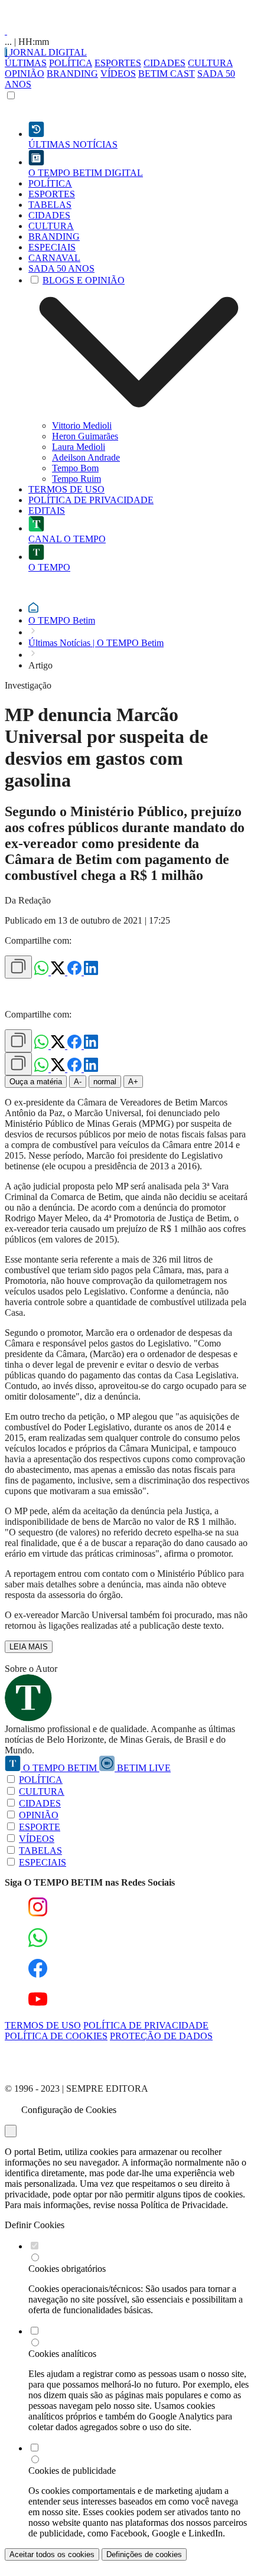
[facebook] (76, 972)
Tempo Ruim (76, 479)
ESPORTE (40, 1827)
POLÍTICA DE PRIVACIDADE (146, 2025)
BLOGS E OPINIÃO (84, 280)
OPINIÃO (25, 74)
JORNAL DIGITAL (47, 52)
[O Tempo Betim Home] (6, 31)
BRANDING (72, 74)
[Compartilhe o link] (18, 967)
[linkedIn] (91, 972)
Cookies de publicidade (72, 2471)
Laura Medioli (79, 447)
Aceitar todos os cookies (52, 2554)
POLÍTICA (71, 63)
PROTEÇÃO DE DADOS (161, 2036)
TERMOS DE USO (43, 2025)
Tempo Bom (75, 468)
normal (105, 1082)
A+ (133, 1082)
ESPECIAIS (43, 1862)
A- (78, 1082)
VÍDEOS (118, 74)
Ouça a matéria (36, 1082)
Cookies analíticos (62, 2354)
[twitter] (59, 972)
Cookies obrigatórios (67, 2269)
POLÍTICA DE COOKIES (56, 2036)
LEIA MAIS (29, 1647)
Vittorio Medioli (82, 425)
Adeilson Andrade (86, 457)
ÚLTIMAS (26, 63)
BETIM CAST (167, 74)
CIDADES (165, 63)
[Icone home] (33, 610)
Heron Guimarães (85, 436)
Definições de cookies (144, 2554)
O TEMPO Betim (62, 620)
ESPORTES (118, 63)
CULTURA (210, 63)
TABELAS (40, 1851)
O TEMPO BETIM (60, 1768)
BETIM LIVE (143, 1768)
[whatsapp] (43, 972)
